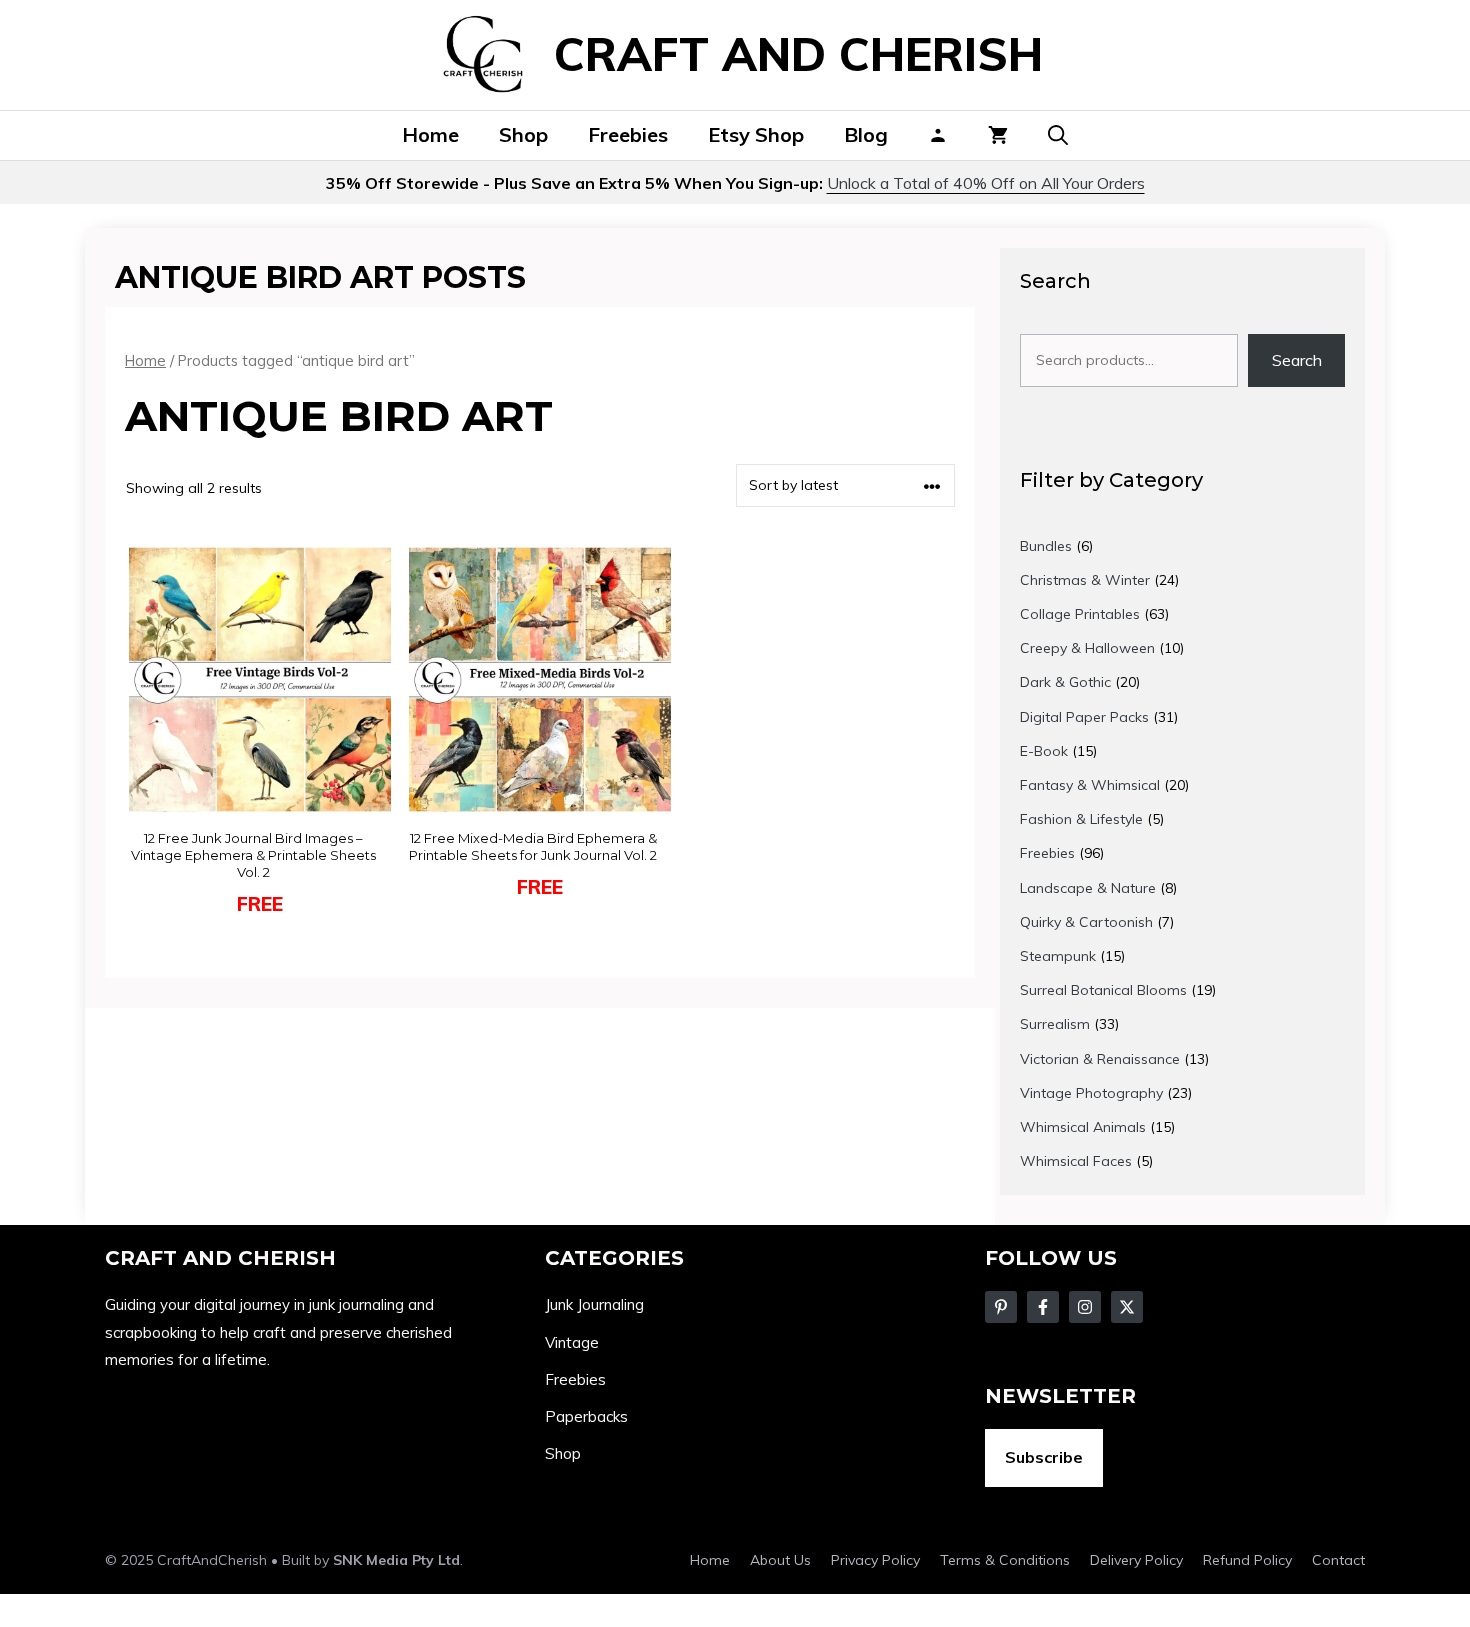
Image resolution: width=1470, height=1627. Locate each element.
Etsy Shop (756, 134)
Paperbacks (586, 1416)
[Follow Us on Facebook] (1001, 1307)
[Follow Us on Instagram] (1085, 1307)
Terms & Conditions (1005, 1560)
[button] (1058, 135)
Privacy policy (875, 1560)
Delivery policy (1136, 1560)
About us (780, 1560)
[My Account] (938, 135)
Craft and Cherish (798, 54)
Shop (523, 134)
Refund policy (1247, 1560)
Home (430, 134)
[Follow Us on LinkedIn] (1127, 1307)
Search (1297, 360)
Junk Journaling (594, 1304)
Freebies (628, 134)
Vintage (572, 1342)
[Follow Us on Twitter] (1043, 1307)
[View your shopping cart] (998, 135)
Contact (1338, 1560)
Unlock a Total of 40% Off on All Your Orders (986, 183)
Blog (866, 134)
